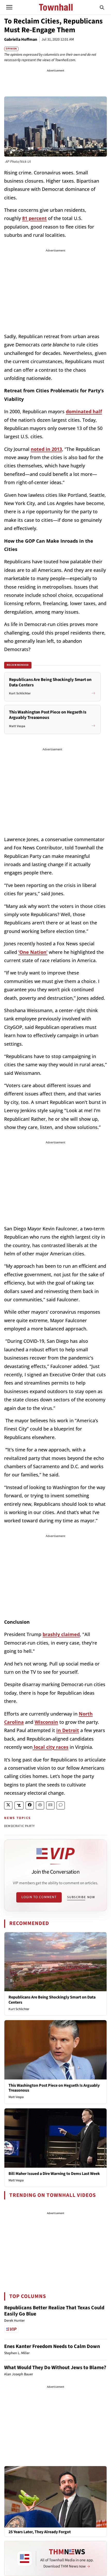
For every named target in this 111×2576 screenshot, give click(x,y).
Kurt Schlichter (19, 2009)
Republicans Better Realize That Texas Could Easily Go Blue (54, 2311)
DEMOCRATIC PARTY (19, 1826)
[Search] (102, 7)
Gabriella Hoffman (21, 39)
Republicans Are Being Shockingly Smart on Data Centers (52, 2000)
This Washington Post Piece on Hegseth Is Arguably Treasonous (54, 2088)
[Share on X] (8, 1805)
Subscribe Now (81, 1897)
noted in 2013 (46, 449)
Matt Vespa (16, 2097)
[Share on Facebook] (30, 1805)
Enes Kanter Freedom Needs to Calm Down (52, 2346)
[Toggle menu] (9, 7)
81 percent (34, 218)
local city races (50, 1747)
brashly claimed (61, 1634)
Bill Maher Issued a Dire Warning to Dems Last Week (54, 2174)
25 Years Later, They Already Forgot (40, 2532)
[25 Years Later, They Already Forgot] (55, 2497)
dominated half (84, 411)
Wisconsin (46, 1722)
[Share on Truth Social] (19, 1805)
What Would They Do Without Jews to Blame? (55, 2368)
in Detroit (68, 1730)
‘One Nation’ (33, 952)
